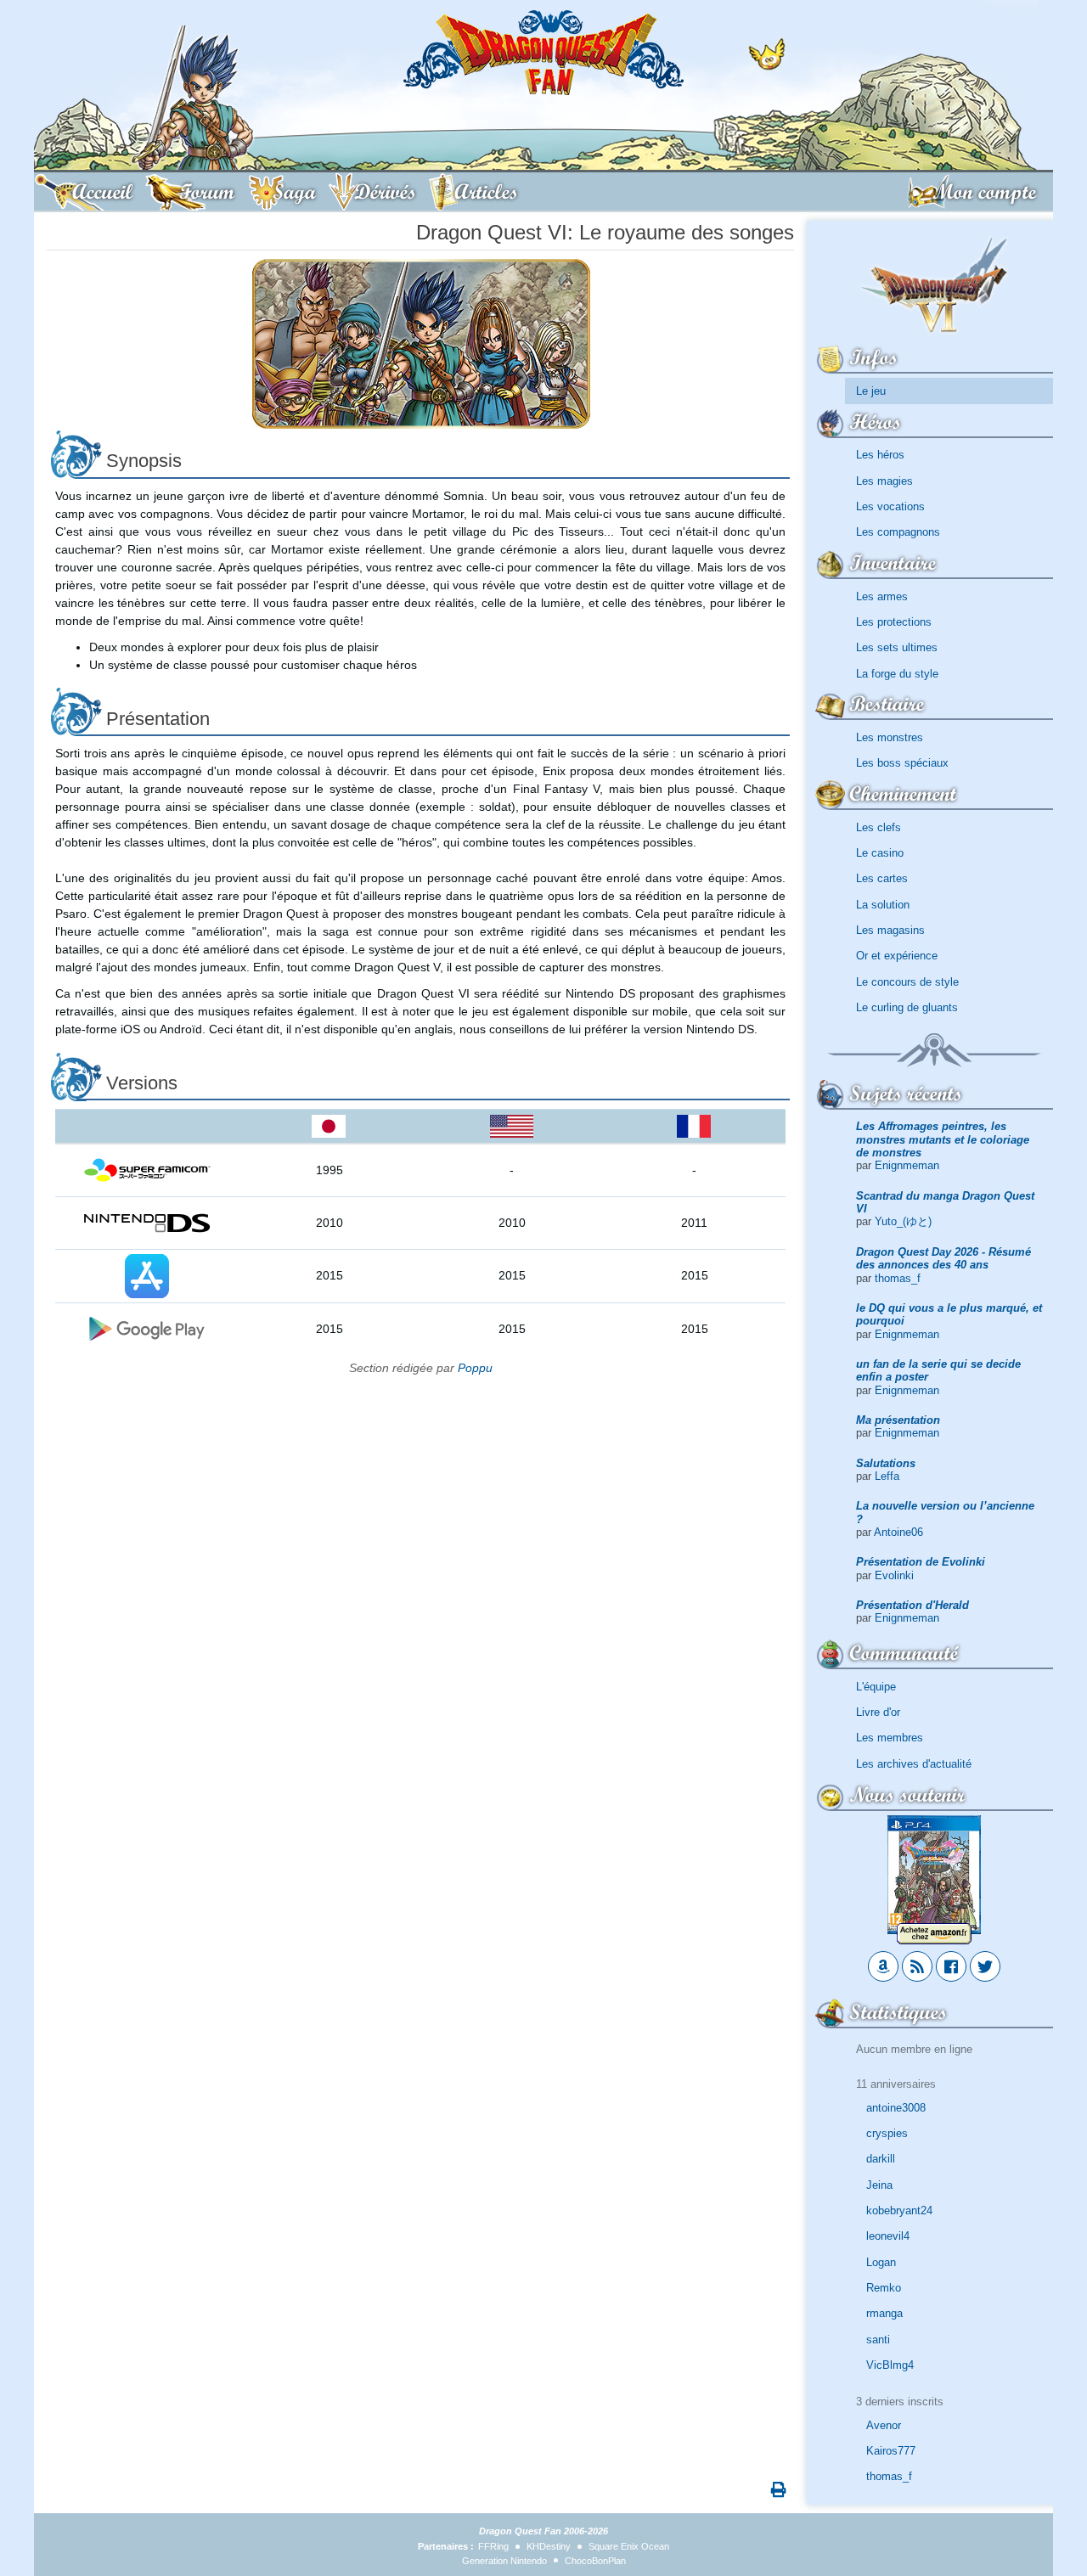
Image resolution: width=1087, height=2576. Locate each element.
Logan (881, 2262)
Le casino (880, 853)
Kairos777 (891, 2451)
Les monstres (890, 737)
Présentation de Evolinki (921, 1562)
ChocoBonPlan (595, 2561)
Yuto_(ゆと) (903, 1221)
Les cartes (882, 878)
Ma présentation (898, 1420)
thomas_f (898, 1278)
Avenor (884, 2425)
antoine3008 (896, 2108)
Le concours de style (907, 982)
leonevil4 (888, 2236)
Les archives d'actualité (914, 1764)
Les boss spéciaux (902, 763)
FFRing (493, 2546)
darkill (881, 2159)
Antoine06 (898, 1532)
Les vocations (890, 506)
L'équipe (876, 1687)
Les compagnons (898, 532)
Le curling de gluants (907, 1007)
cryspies (887, 2133)
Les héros (880, 455)
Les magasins (890, 930)
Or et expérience (897, 956)
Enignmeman (907, 1165)
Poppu (475, 1368)
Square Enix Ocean (629, 2546)
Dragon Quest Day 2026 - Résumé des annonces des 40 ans (943, 1258)
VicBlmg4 (890, 2365)
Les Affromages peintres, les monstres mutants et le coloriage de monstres (943, 1139)
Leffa (887, 1476)
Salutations (886, 1463)
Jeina (879, 2185)
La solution (883, 905)
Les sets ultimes (897, 647)
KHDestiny (549, 2546)
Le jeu (871, 391)
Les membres (890, 1738)
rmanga (884, 2313)
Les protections (894, 622)
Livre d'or (878, 1712)
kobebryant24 (899, 2210)
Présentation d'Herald (912, 1605)
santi (878, 2340)
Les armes (882, 596)
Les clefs (879, 827)
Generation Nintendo (504, 2561)
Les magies (884, 481)
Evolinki (894, 1575)
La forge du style (897, 674)
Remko (884, 2288)
